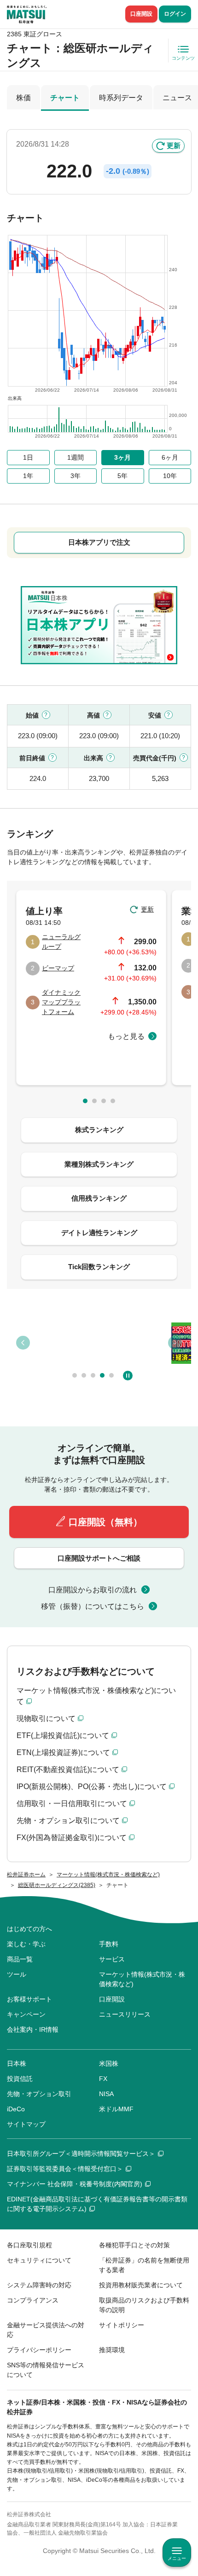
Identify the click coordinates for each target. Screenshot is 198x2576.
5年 (122, 476)
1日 (28, 457)
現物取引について (46, 1718)
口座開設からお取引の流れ (93, 1590)
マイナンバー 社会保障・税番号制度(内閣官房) (75, 2184)
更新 (174, 145)
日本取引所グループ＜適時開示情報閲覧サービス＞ (81, 2154)
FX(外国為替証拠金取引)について (72, 1838)
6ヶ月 (170, 457)
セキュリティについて (39, 2260)
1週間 (76, 457)
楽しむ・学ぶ (26, 1944)
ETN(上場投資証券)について (63, 1752)
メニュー (177, 2558)
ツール (17, 1974)
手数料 (109, 1944)
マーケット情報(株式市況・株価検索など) (142, 1979)
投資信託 (20, 2079)
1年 (28, 476)
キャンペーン (26, 2014)
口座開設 (141, 14)
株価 (23, 98)
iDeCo (16, 2109)
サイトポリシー (122, 2325)
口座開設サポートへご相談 (99, 1558)
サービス (112, 1959)
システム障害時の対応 (39, 2285)
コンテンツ (183, 58)
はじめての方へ (29, 1929)
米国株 (109, 2063)
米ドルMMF (116, 2109)
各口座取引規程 (29, 2245)
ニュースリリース (125, 2014)
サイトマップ (26, 2124)
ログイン (175, 14)
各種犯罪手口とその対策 (134, 2245)
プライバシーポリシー (39, 2350)
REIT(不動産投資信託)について (68, 1770)
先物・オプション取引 (39, 2094)
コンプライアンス (33, 2300)
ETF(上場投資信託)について (63, 1735)
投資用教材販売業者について (141, 2285)
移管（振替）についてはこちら (93, 1606)
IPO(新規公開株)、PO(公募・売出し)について (92, 1787)
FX (103, 2079)
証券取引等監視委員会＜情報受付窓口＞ (65, 2169)
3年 (76, 476)
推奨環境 (112, 2350)
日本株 (17, 2063)
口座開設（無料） (105, 1522)
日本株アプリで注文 (99, 542)
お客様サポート (29, 1999)
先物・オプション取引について (68, 1821)
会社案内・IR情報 (33, 2029)
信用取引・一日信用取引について (72, 1804)
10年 (170, 476)
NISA (106, 2094)
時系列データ (121, 98)
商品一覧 (20, 1959)
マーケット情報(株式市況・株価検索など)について (96, 1696)
